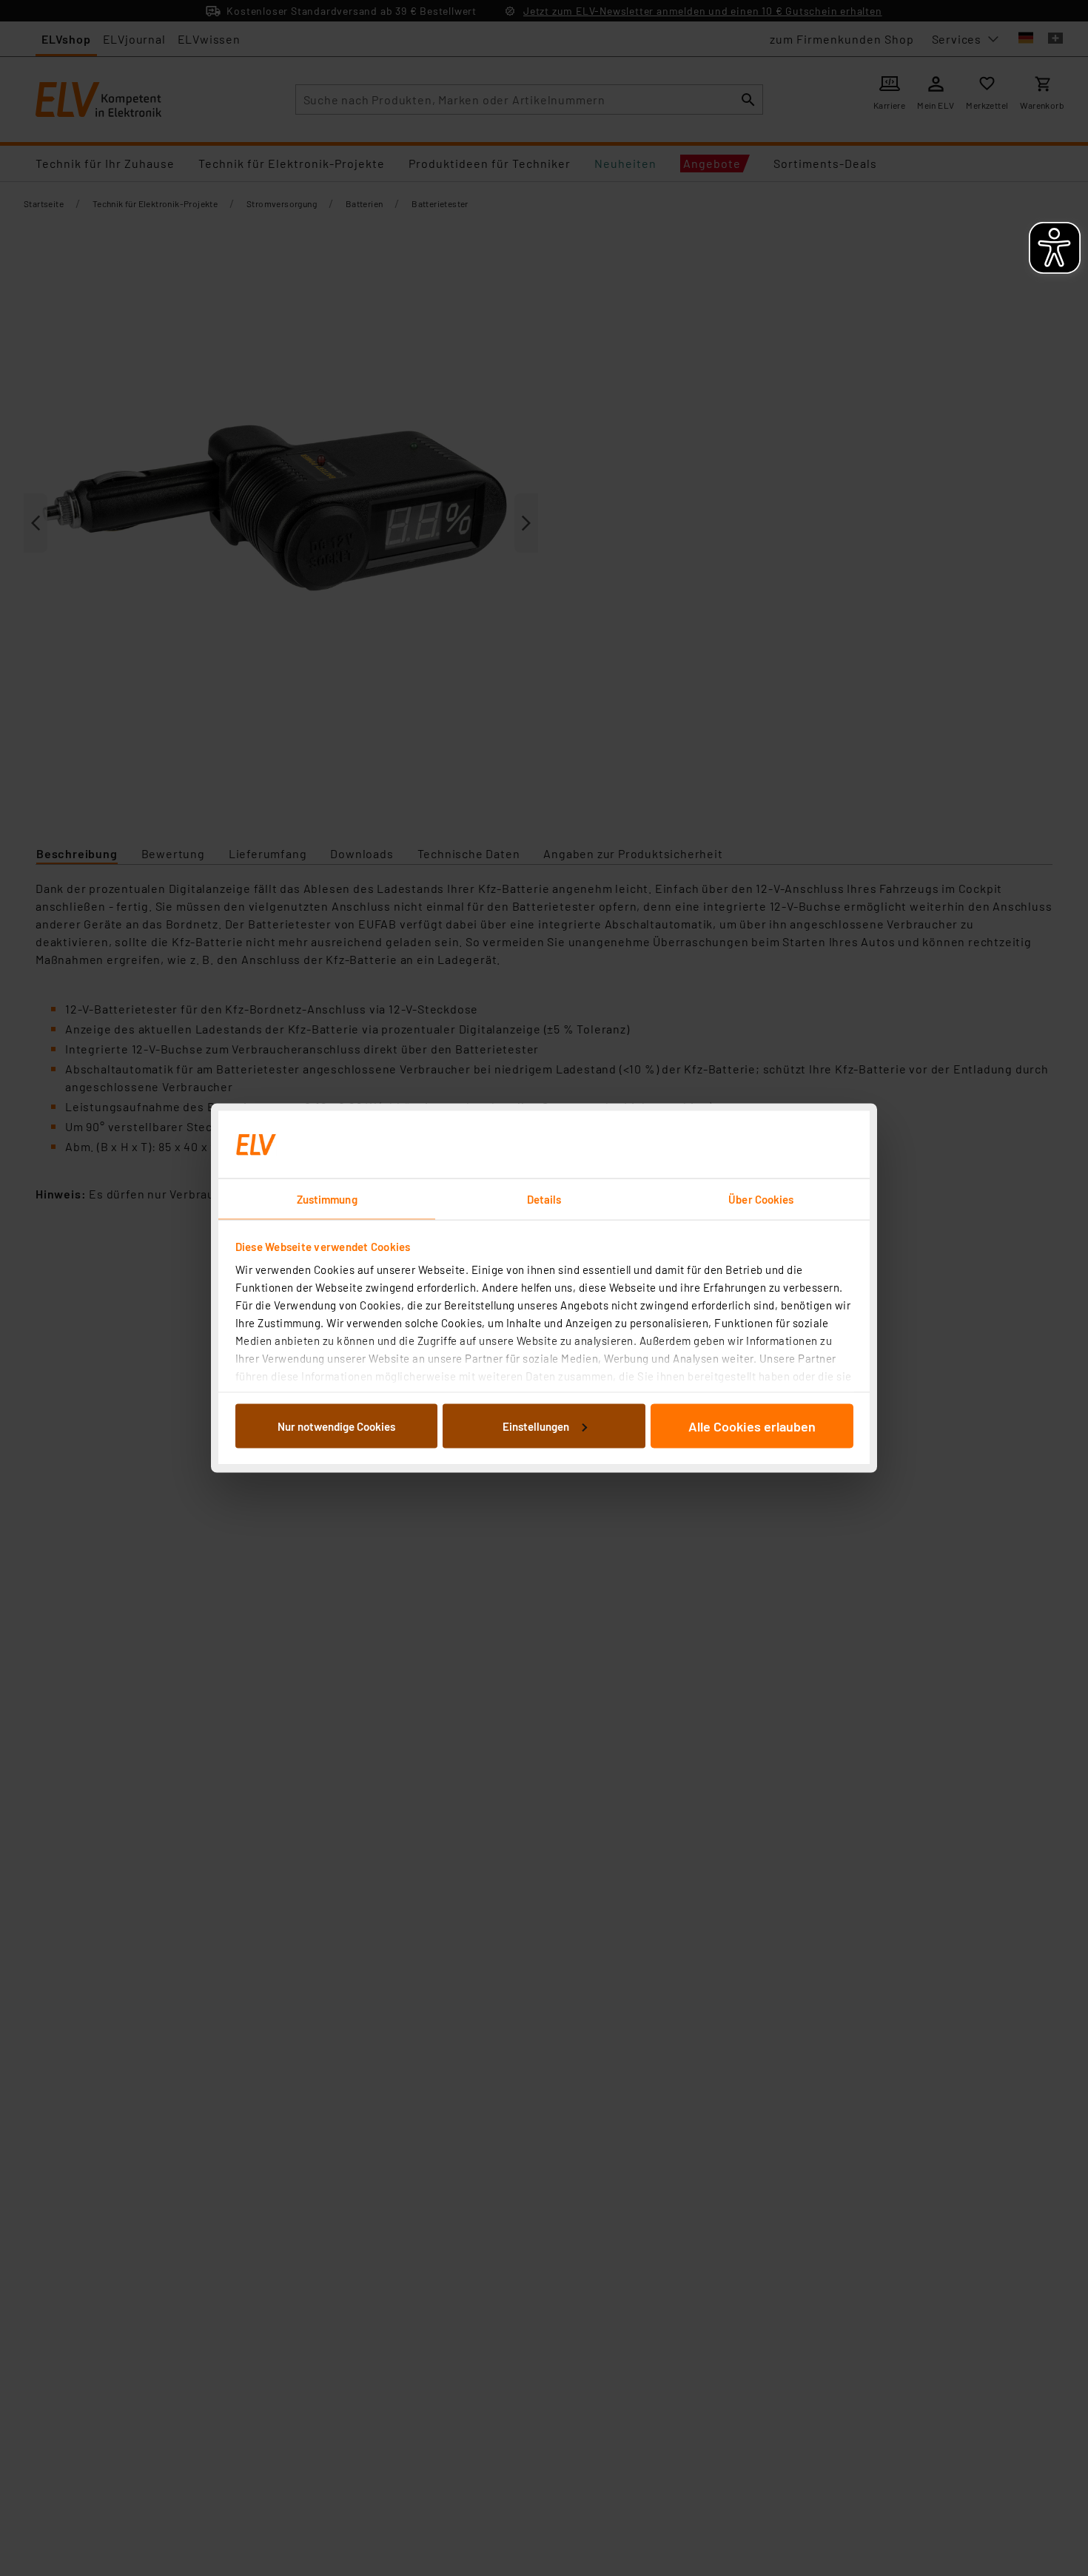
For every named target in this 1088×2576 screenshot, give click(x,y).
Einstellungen (536, 1426)
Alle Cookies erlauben (752, 1426)
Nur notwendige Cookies (336, 1426)
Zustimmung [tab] (327, 1199)
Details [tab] (544, 1199)
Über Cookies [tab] (761, 1199)
